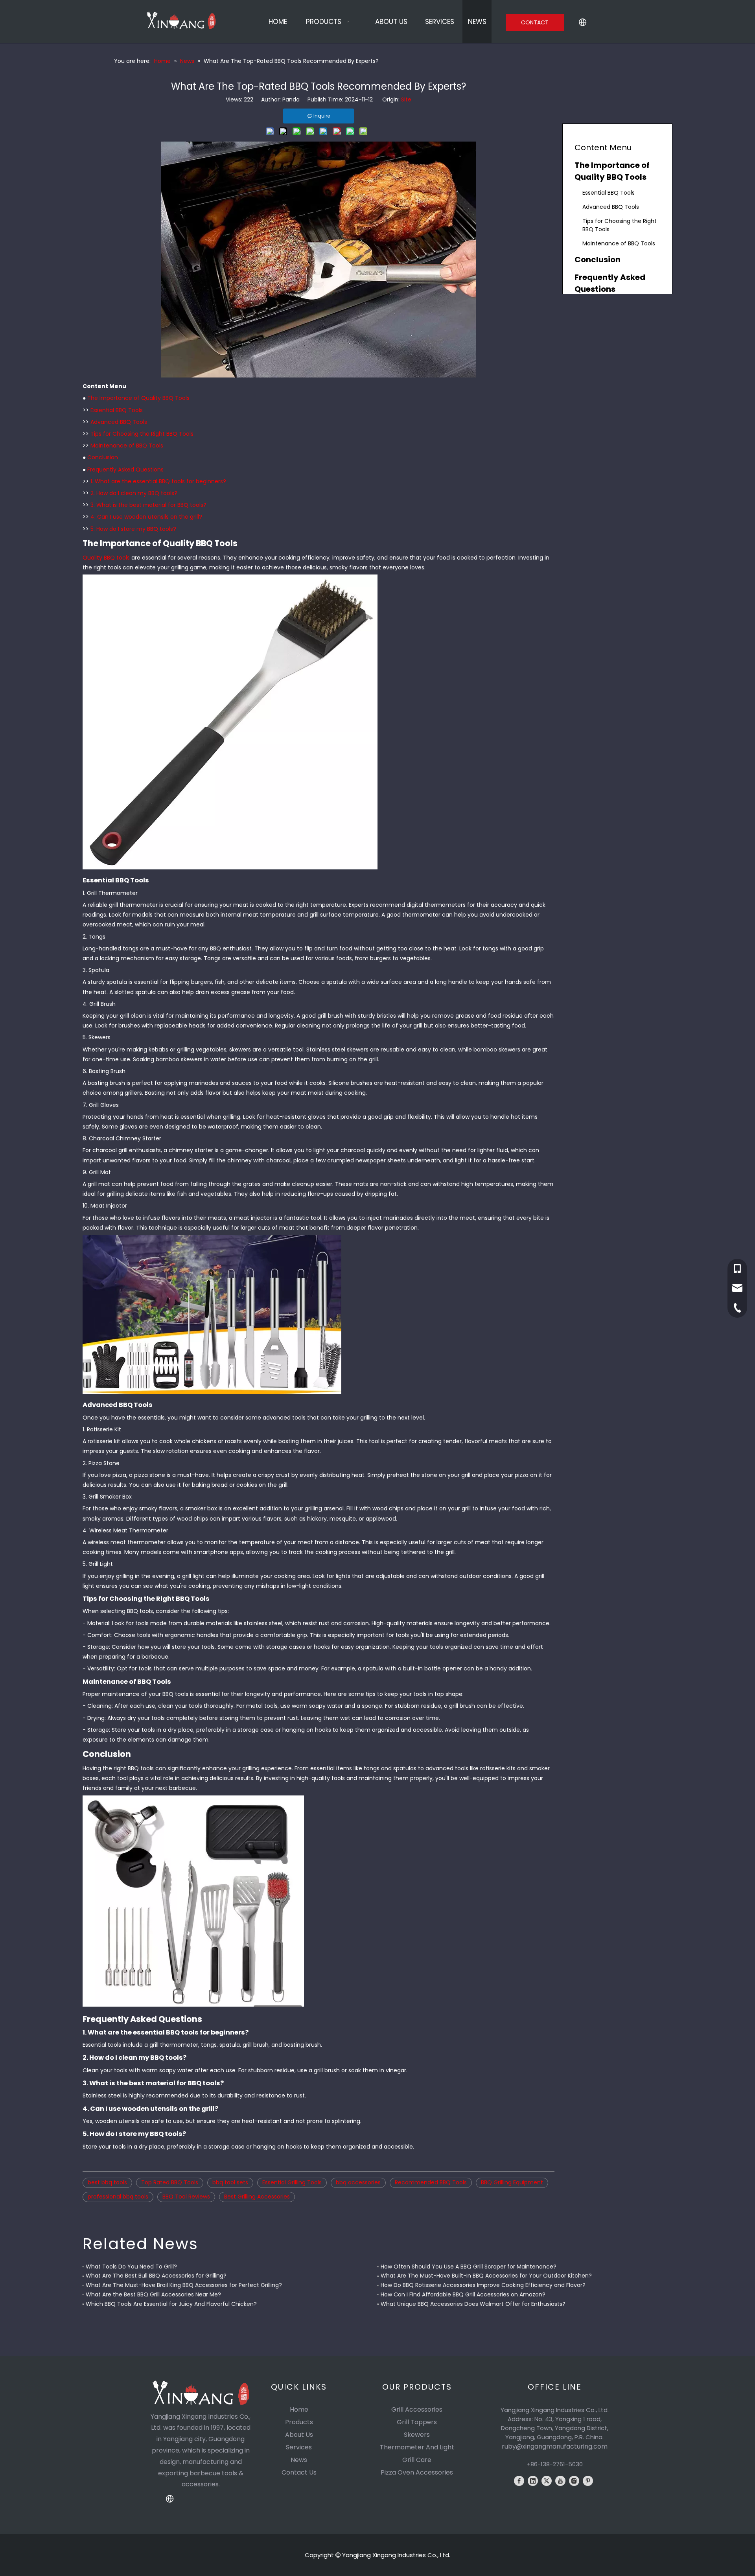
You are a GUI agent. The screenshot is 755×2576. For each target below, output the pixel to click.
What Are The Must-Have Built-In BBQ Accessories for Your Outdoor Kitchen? (486, 2276)
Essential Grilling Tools (292, 2182)
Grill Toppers (417, 2422)
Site (406, 99)
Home (299, 2409)
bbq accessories (358, 2182)
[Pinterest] (588, 2481)
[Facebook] (519, 2481)
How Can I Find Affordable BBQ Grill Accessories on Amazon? (463, 2294)
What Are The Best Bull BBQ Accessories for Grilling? (156, 2276)
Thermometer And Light (417, 2447)
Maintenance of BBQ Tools (127, 446)
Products (299, 2422)
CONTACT (535, 22)
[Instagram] (574, 2481)
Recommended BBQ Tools (431, 2182)
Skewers (417, 2435)
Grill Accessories (417, 2409)
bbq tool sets (230, 2182)
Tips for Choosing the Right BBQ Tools (142, 434)
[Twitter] (547, 2481)
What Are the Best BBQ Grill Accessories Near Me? (153, 2294)
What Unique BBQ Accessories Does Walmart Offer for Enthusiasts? (473, 2304)
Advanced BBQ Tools (119, 422)
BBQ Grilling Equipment (512, 2182)
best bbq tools (107, 2182)
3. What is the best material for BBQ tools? (148, 505)
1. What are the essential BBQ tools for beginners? (158, 481)
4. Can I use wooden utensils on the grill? (146, 517)
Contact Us (299, 2472)
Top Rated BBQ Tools (170, 2182)
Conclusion (103, 457)
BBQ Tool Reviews (186, 2197)
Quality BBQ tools (106, 558)
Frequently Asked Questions (125, 470)
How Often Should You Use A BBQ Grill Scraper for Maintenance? (469, 2267)
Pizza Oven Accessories (417, 2472)
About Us (299, 2435)
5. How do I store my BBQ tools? (133, 529)
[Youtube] (560, 2481)
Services (299, 2447)
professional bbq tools (118, 2197)
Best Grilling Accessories (257, 2197)
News (299, 2460)
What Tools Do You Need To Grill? (131, 2267)
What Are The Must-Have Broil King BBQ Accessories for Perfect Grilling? (184, 2285)
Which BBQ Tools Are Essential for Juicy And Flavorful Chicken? (171, 2304)
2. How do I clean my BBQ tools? (134, 493)
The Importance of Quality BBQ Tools (138, 398)
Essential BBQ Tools (117, 410)
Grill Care (417, 2460)
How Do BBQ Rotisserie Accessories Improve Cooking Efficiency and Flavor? (483, 2285)
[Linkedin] (533, 2481)
